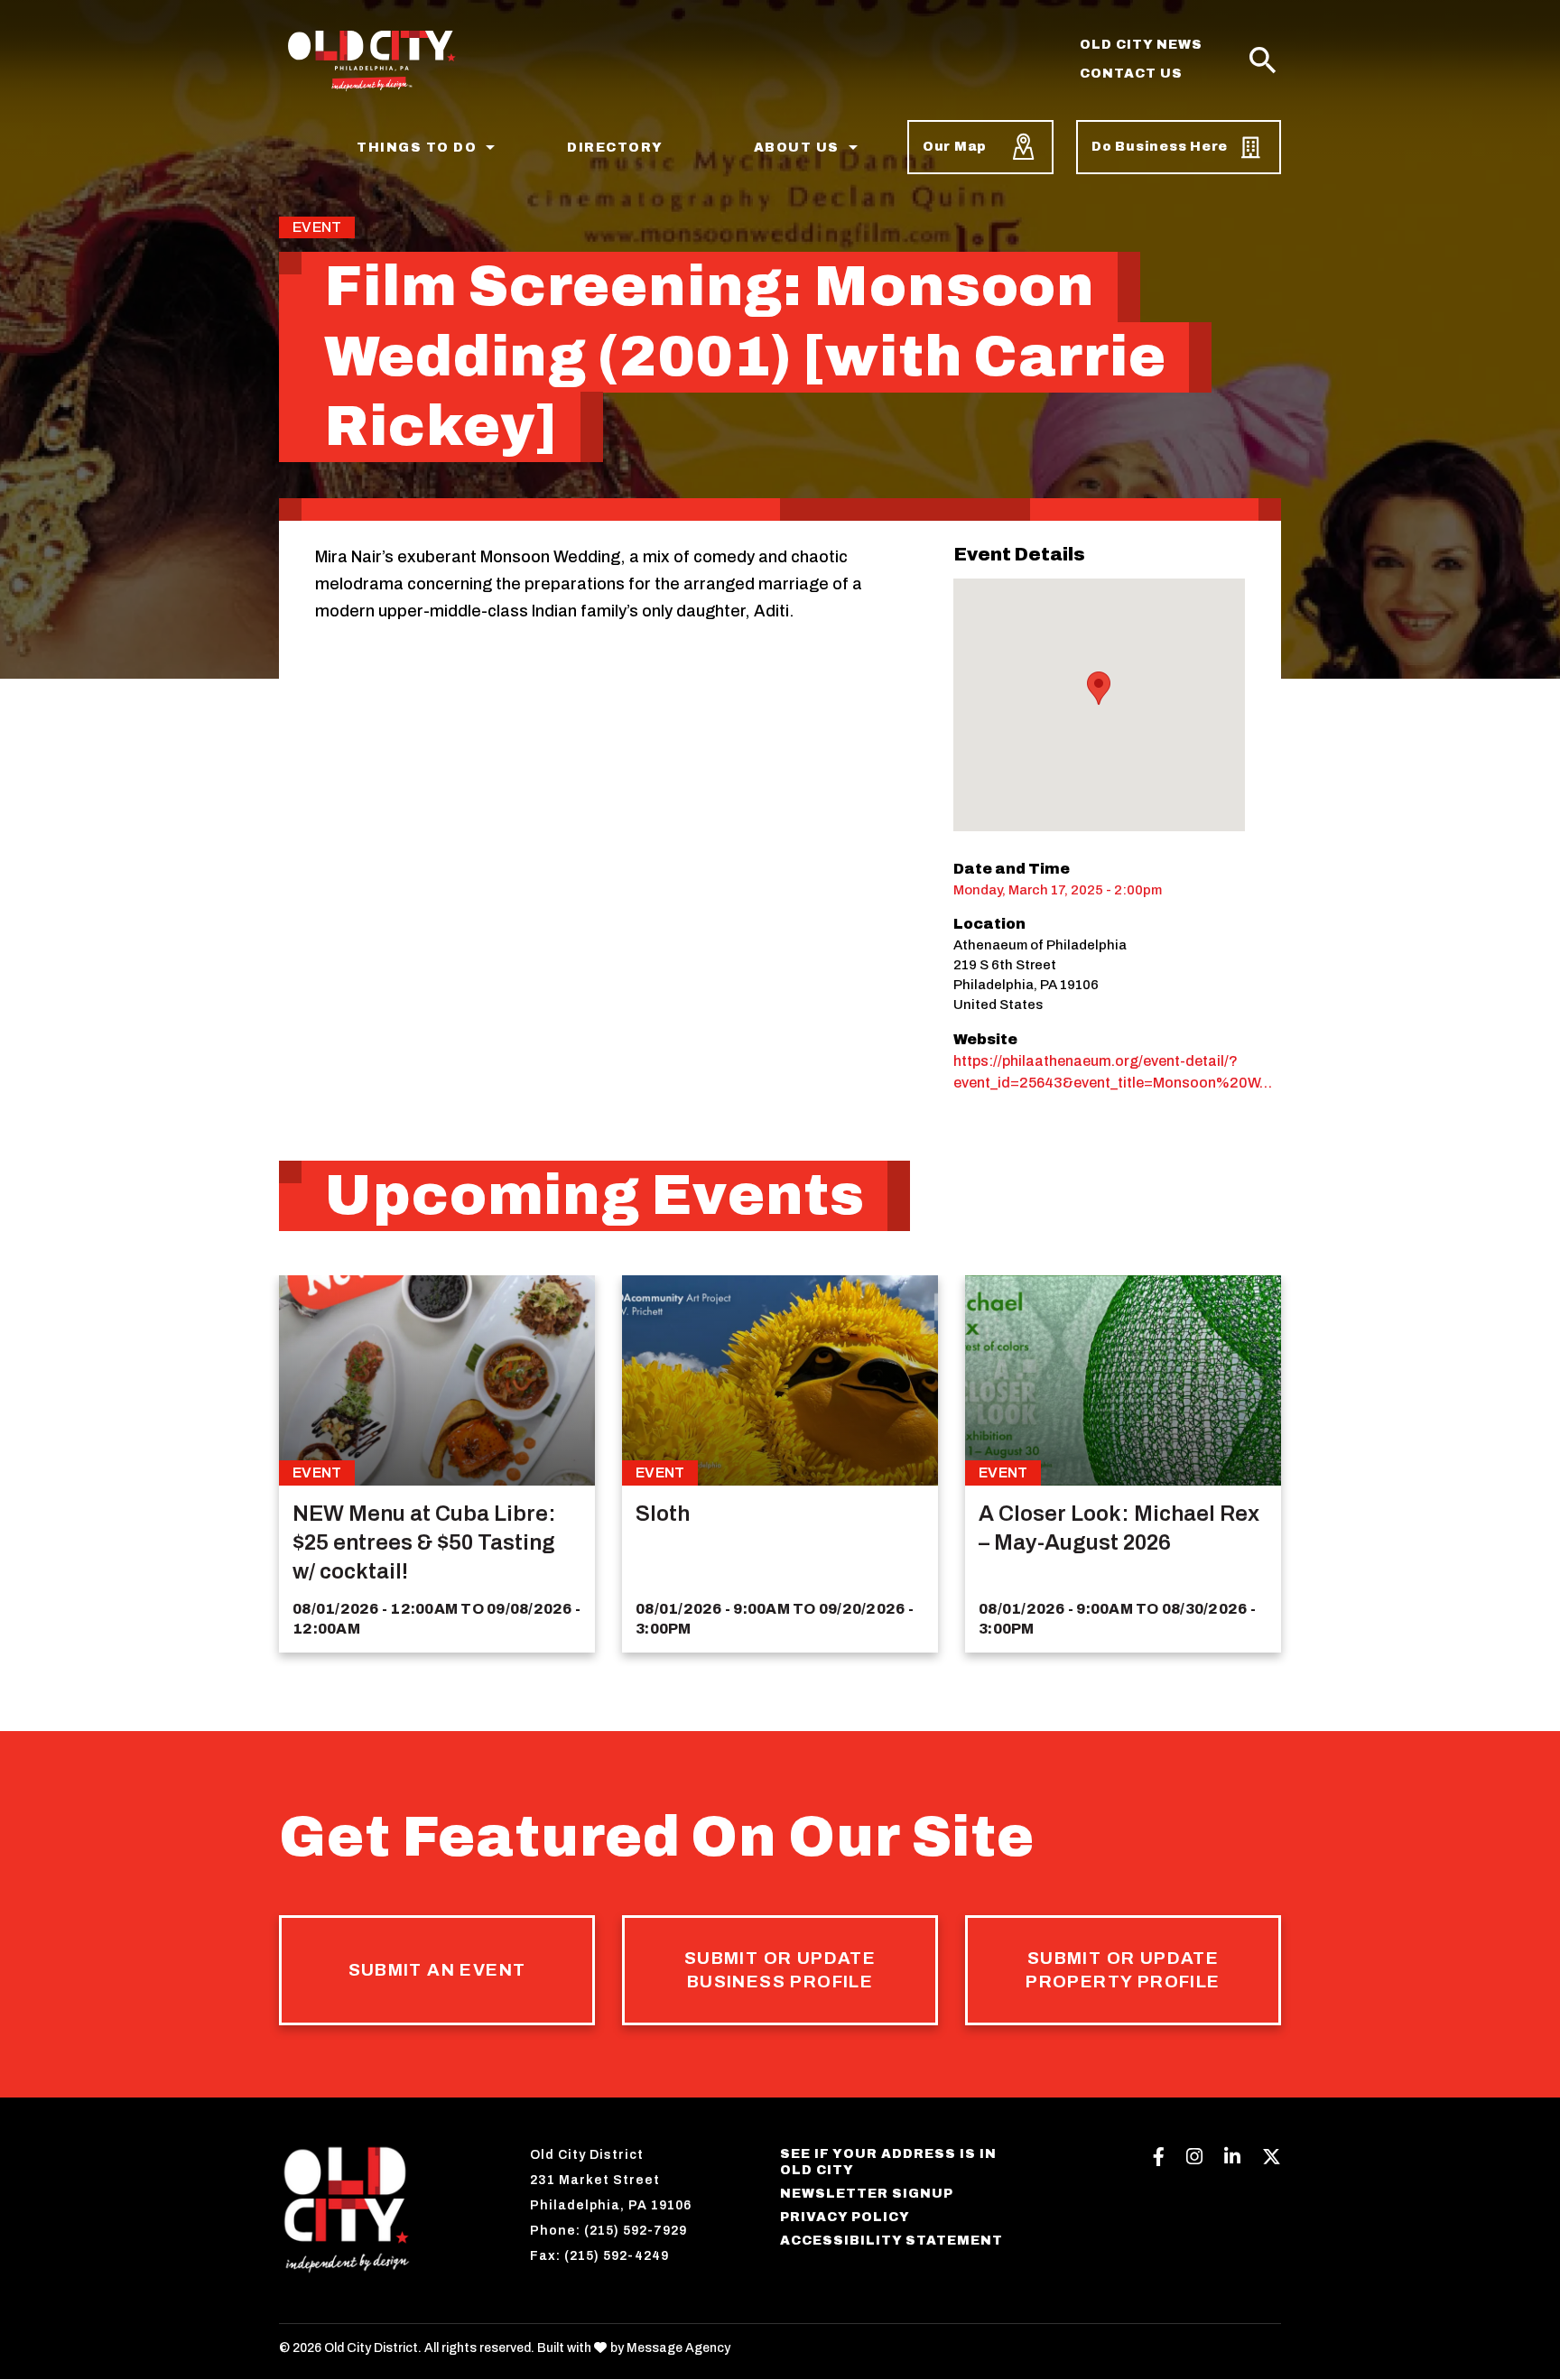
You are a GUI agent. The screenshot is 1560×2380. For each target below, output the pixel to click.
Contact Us (1131, 74)
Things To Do (417, 148)
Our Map (955, 147)
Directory (615, 148)
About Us (797, 148)
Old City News (1141, 45)
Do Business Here (1160, 147)
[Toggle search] (1263, 61)
